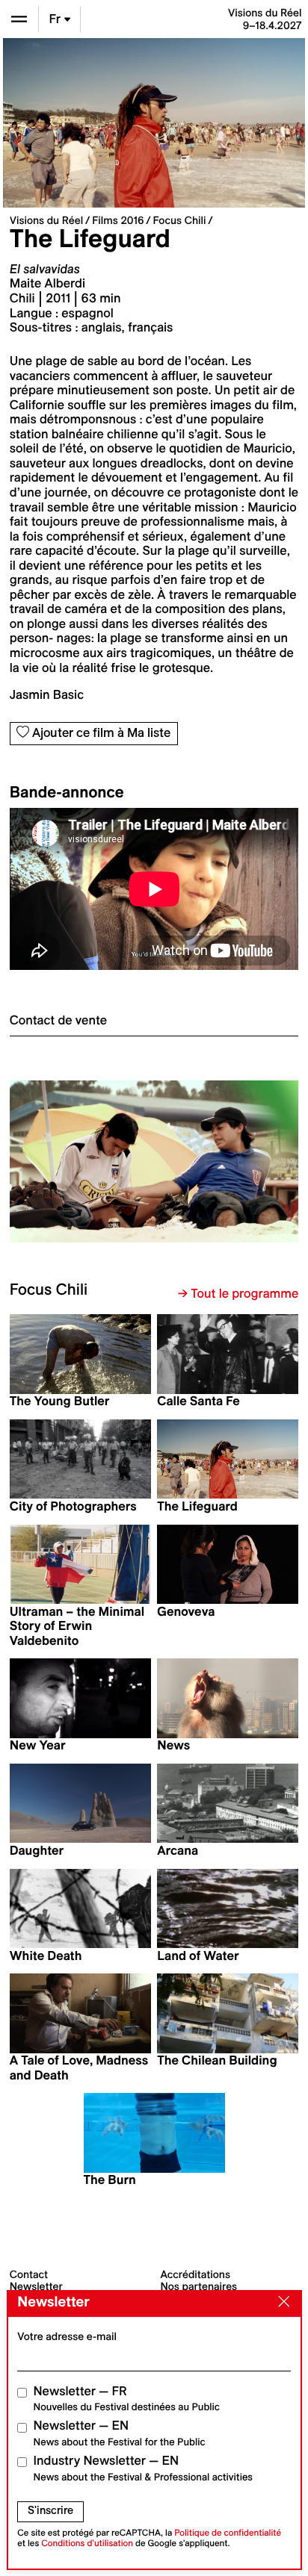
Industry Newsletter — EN (144, 2468)
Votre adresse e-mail (67, 2336)
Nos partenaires (199, 2286)
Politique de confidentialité (228, 2533)
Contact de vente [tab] (58, 1021)
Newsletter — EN (120, 2433)
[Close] (280, 2303)
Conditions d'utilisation (87, 2544)
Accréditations (195, 2274)
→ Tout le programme (238, 1294)
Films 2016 (118, 220)
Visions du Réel (46, 220)
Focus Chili (180, 220)
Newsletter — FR (127, 2399)
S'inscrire (50, 2510)
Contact (29, 2274)
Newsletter (36, 2286)
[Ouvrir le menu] (19, 19)
